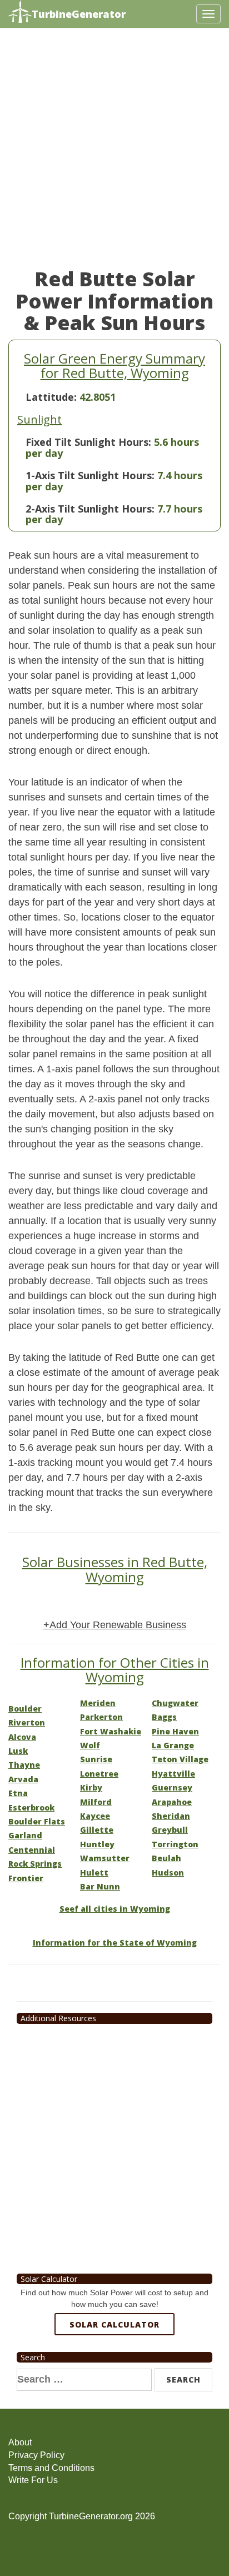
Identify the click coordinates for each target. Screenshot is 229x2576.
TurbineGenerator (79, 14)
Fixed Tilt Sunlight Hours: (88, 442)
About (20, 2442)
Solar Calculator (114, 2324)
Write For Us (33, 2480)
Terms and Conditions (51, 2468)
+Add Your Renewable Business (115, 1625)
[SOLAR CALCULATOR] (114, 2365)
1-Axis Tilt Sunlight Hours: (90, 475)
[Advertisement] (114, 153)
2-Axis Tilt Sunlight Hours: (90, 509)
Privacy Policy (36, 2455)
